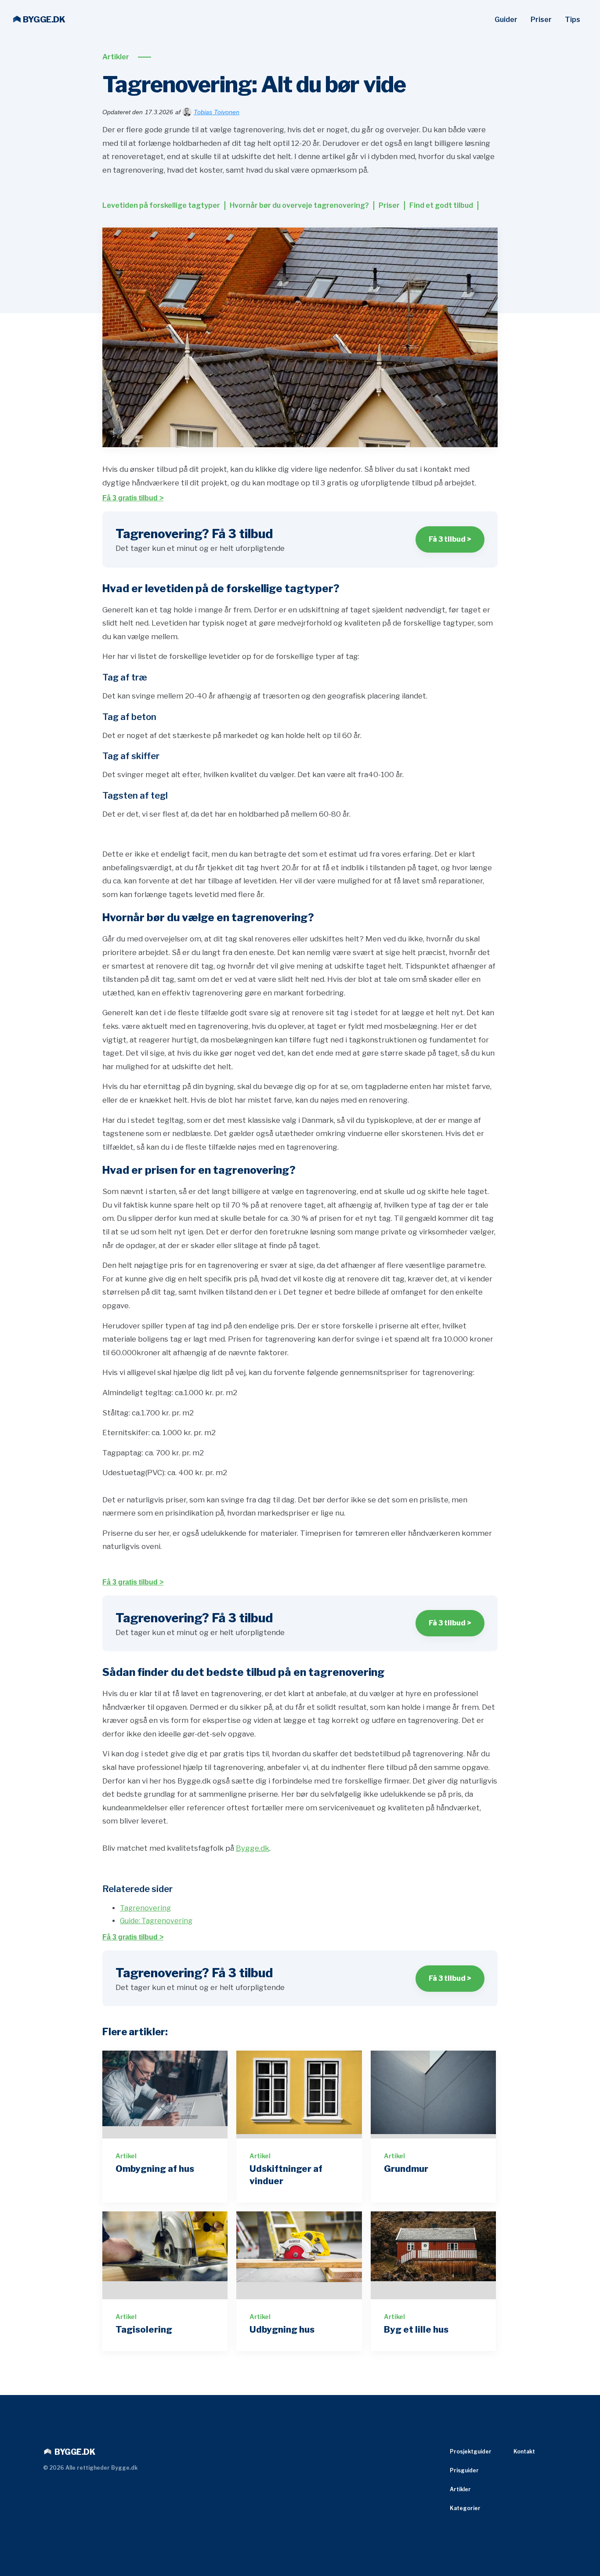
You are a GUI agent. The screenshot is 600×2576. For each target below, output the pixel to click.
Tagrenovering (145, 1908)
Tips (573, 20)
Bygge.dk (253, 1848)
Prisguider (464, 2470)
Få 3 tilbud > (450, 539)
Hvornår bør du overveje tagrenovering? (299, 205)
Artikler (116, 57)
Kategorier (465, 2508)
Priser (541, 20)
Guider (506, 20)
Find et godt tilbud (441, 205)
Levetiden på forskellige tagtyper (161, 205)
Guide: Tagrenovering (156, 1921)
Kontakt (524, 2451)
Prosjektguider (471, 2451)
